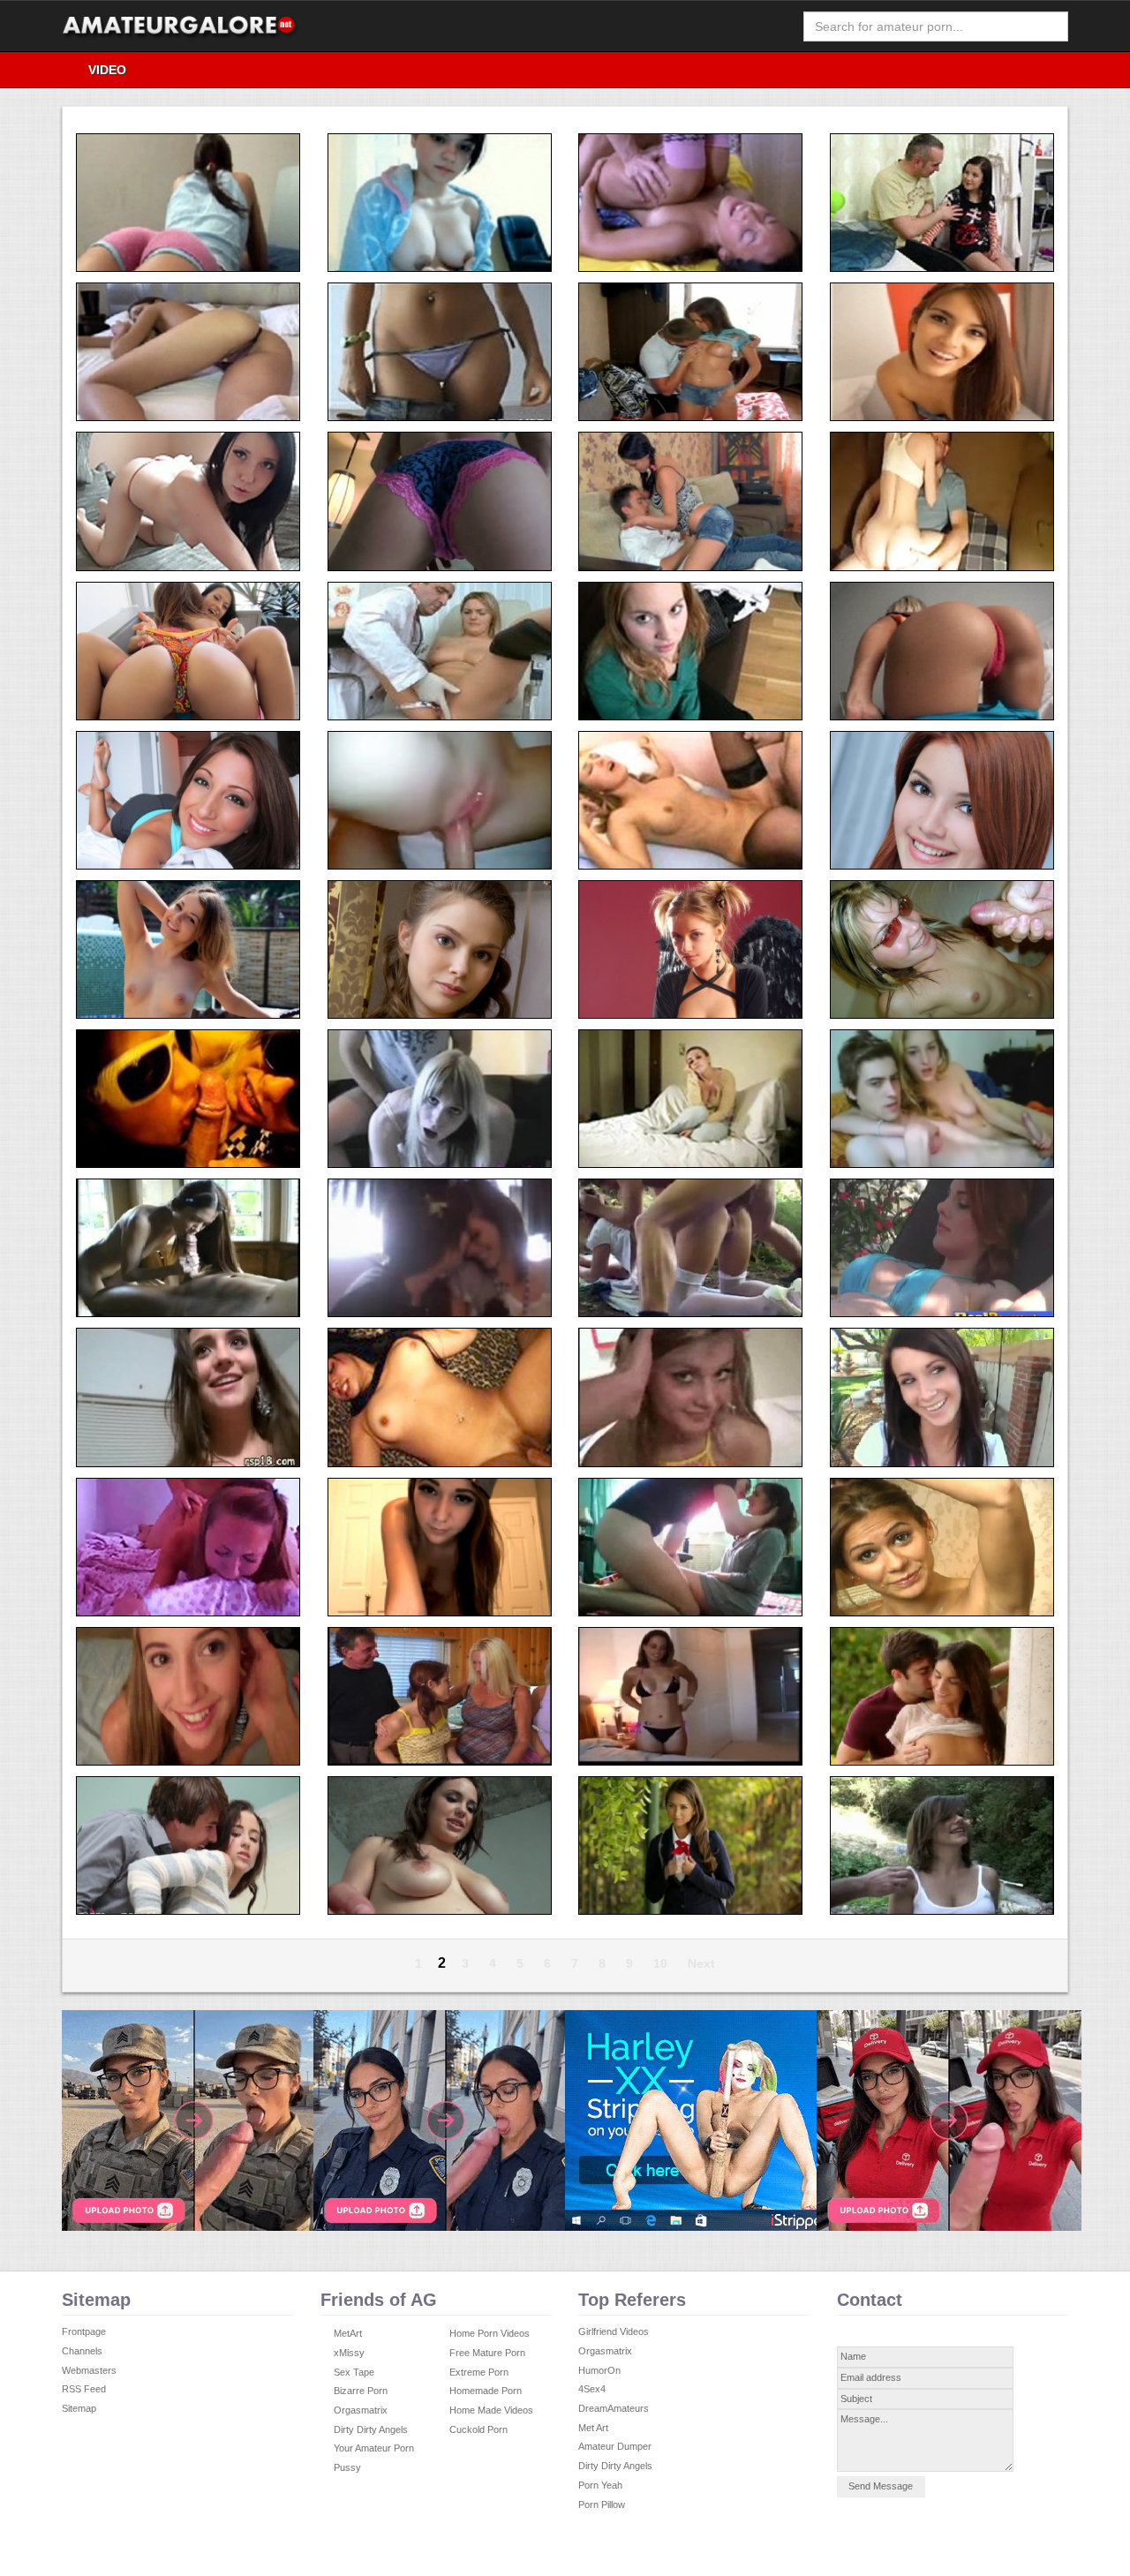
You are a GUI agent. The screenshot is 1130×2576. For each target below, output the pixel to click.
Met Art (593, 2428)
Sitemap (79, 2408)
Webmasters (89, 2370)
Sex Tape (354, 2372)
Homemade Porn (486, 2391)
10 (660, 1963)
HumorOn (599, 2370)
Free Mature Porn (487, 2353)
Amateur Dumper (615, 2446)
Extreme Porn (479, 2372)
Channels (82, 2351)
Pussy (347, 2467)
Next (701, 1963)
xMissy (349, 2353)
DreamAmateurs (614, 2408)
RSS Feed (84, 2389)
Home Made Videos (491, 2410)
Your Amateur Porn (374, 2448)
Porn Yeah (600, 2485)
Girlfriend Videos (614, 2331)
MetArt (348, 2333)
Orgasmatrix (361, 2410)
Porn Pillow (602, 2504)
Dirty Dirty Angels (371, 2429)
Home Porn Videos (490, 2333)
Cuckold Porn (478, 2429)
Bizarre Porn (361, 2391)
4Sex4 (592, 2389)
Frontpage (84, 2331)
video (107, 70)
